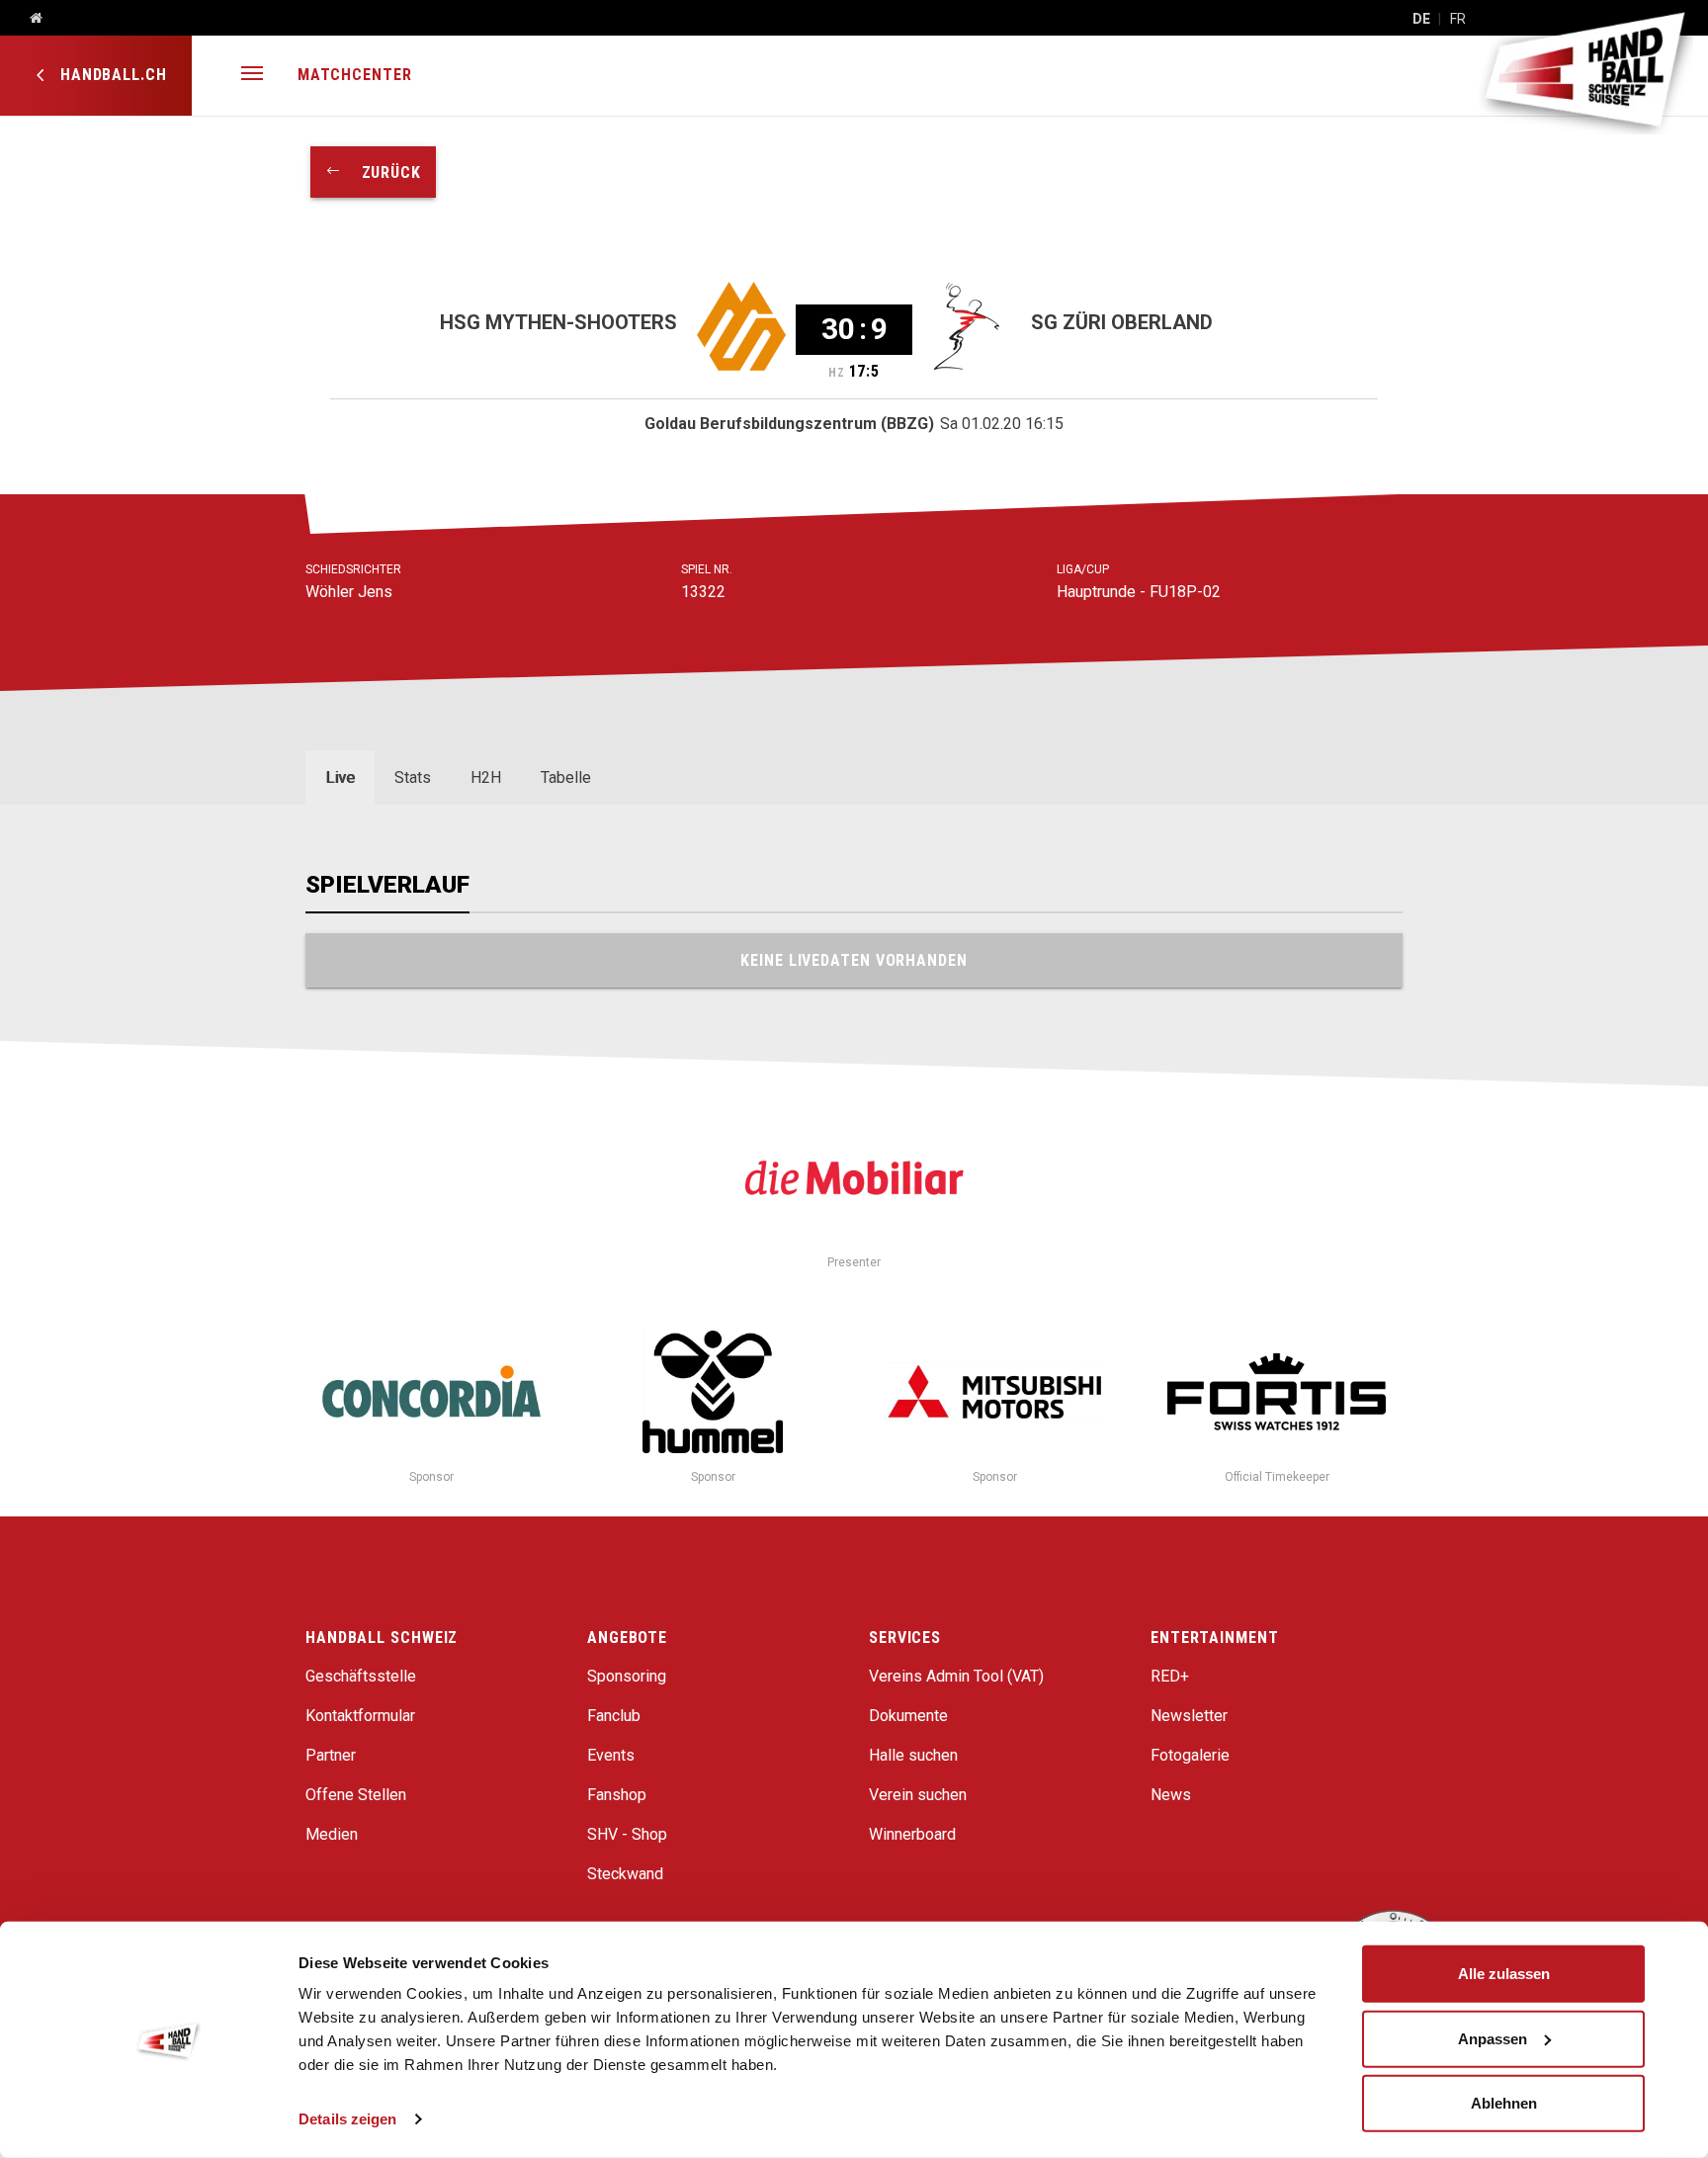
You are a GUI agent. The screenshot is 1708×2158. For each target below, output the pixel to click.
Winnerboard (912, 1834)
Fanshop (617, 1795)
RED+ (1170, 1676)
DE (1421, 19)
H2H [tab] (486, 777)
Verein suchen (918, 1795)
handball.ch (111, 75)
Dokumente (908, 1716)
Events (611, 1755)
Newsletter (1189, 1716)
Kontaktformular (360, 1716)
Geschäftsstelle (361, 1676)
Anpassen (1493, 2038)
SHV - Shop (627, 1834)
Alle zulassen (1504, 1974)
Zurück (382, 173)
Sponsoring (627, 1676)
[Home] (29, 19)
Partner (331, 1755)
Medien (332, 1834)
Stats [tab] (413, 777)
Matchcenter (355, 75)
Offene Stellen (356, 1795)
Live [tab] (340, 777)
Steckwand (625, 1874)
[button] (252, 76)
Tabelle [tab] (566, 777)
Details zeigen (347, 2119)
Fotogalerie (1190, 1755)
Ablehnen (1504, 2103)
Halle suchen (913, 1755)
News (1171, 1795)
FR (1458, 19)
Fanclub (614, 1716)
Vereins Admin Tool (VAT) (956, 1676)
